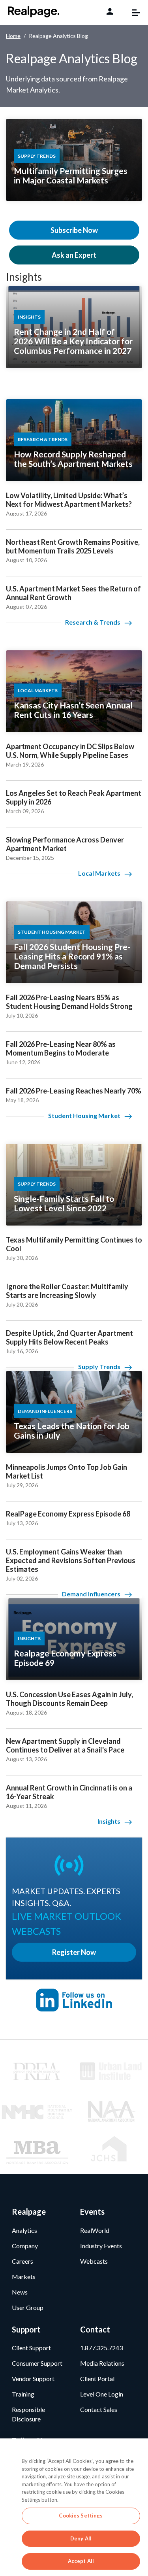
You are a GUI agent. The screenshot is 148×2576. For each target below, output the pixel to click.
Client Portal (97, 2379)
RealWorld (95, 2230)
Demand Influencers (91, 1594)
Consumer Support (37, 2363)
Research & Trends (93, 622)
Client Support (31, 2348)
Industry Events (101, 2246)
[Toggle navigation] (132, 13)
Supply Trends (99, 1366)
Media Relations (102, 2363)
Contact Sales (99, 2409)
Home (13, 36)
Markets (24, 2277)
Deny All (81, 2538)
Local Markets (99, 873)
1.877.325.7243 (101, 2348)
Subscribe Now (74, 230)
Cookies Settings (81, 2516)
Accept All (81, 2561)
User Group (28, 2307)
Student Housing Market (84, 1115)
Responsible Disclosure (28, 2414)
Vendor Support (33, 2379)
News (20, 2292)
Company (25, 2246)
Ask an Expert (74, 255)
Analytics (24, 2230)
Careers (22, 2261)
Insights (24, 277)
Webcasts (94, 2261)
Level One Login (102, 2394)
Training (23, 2394)
